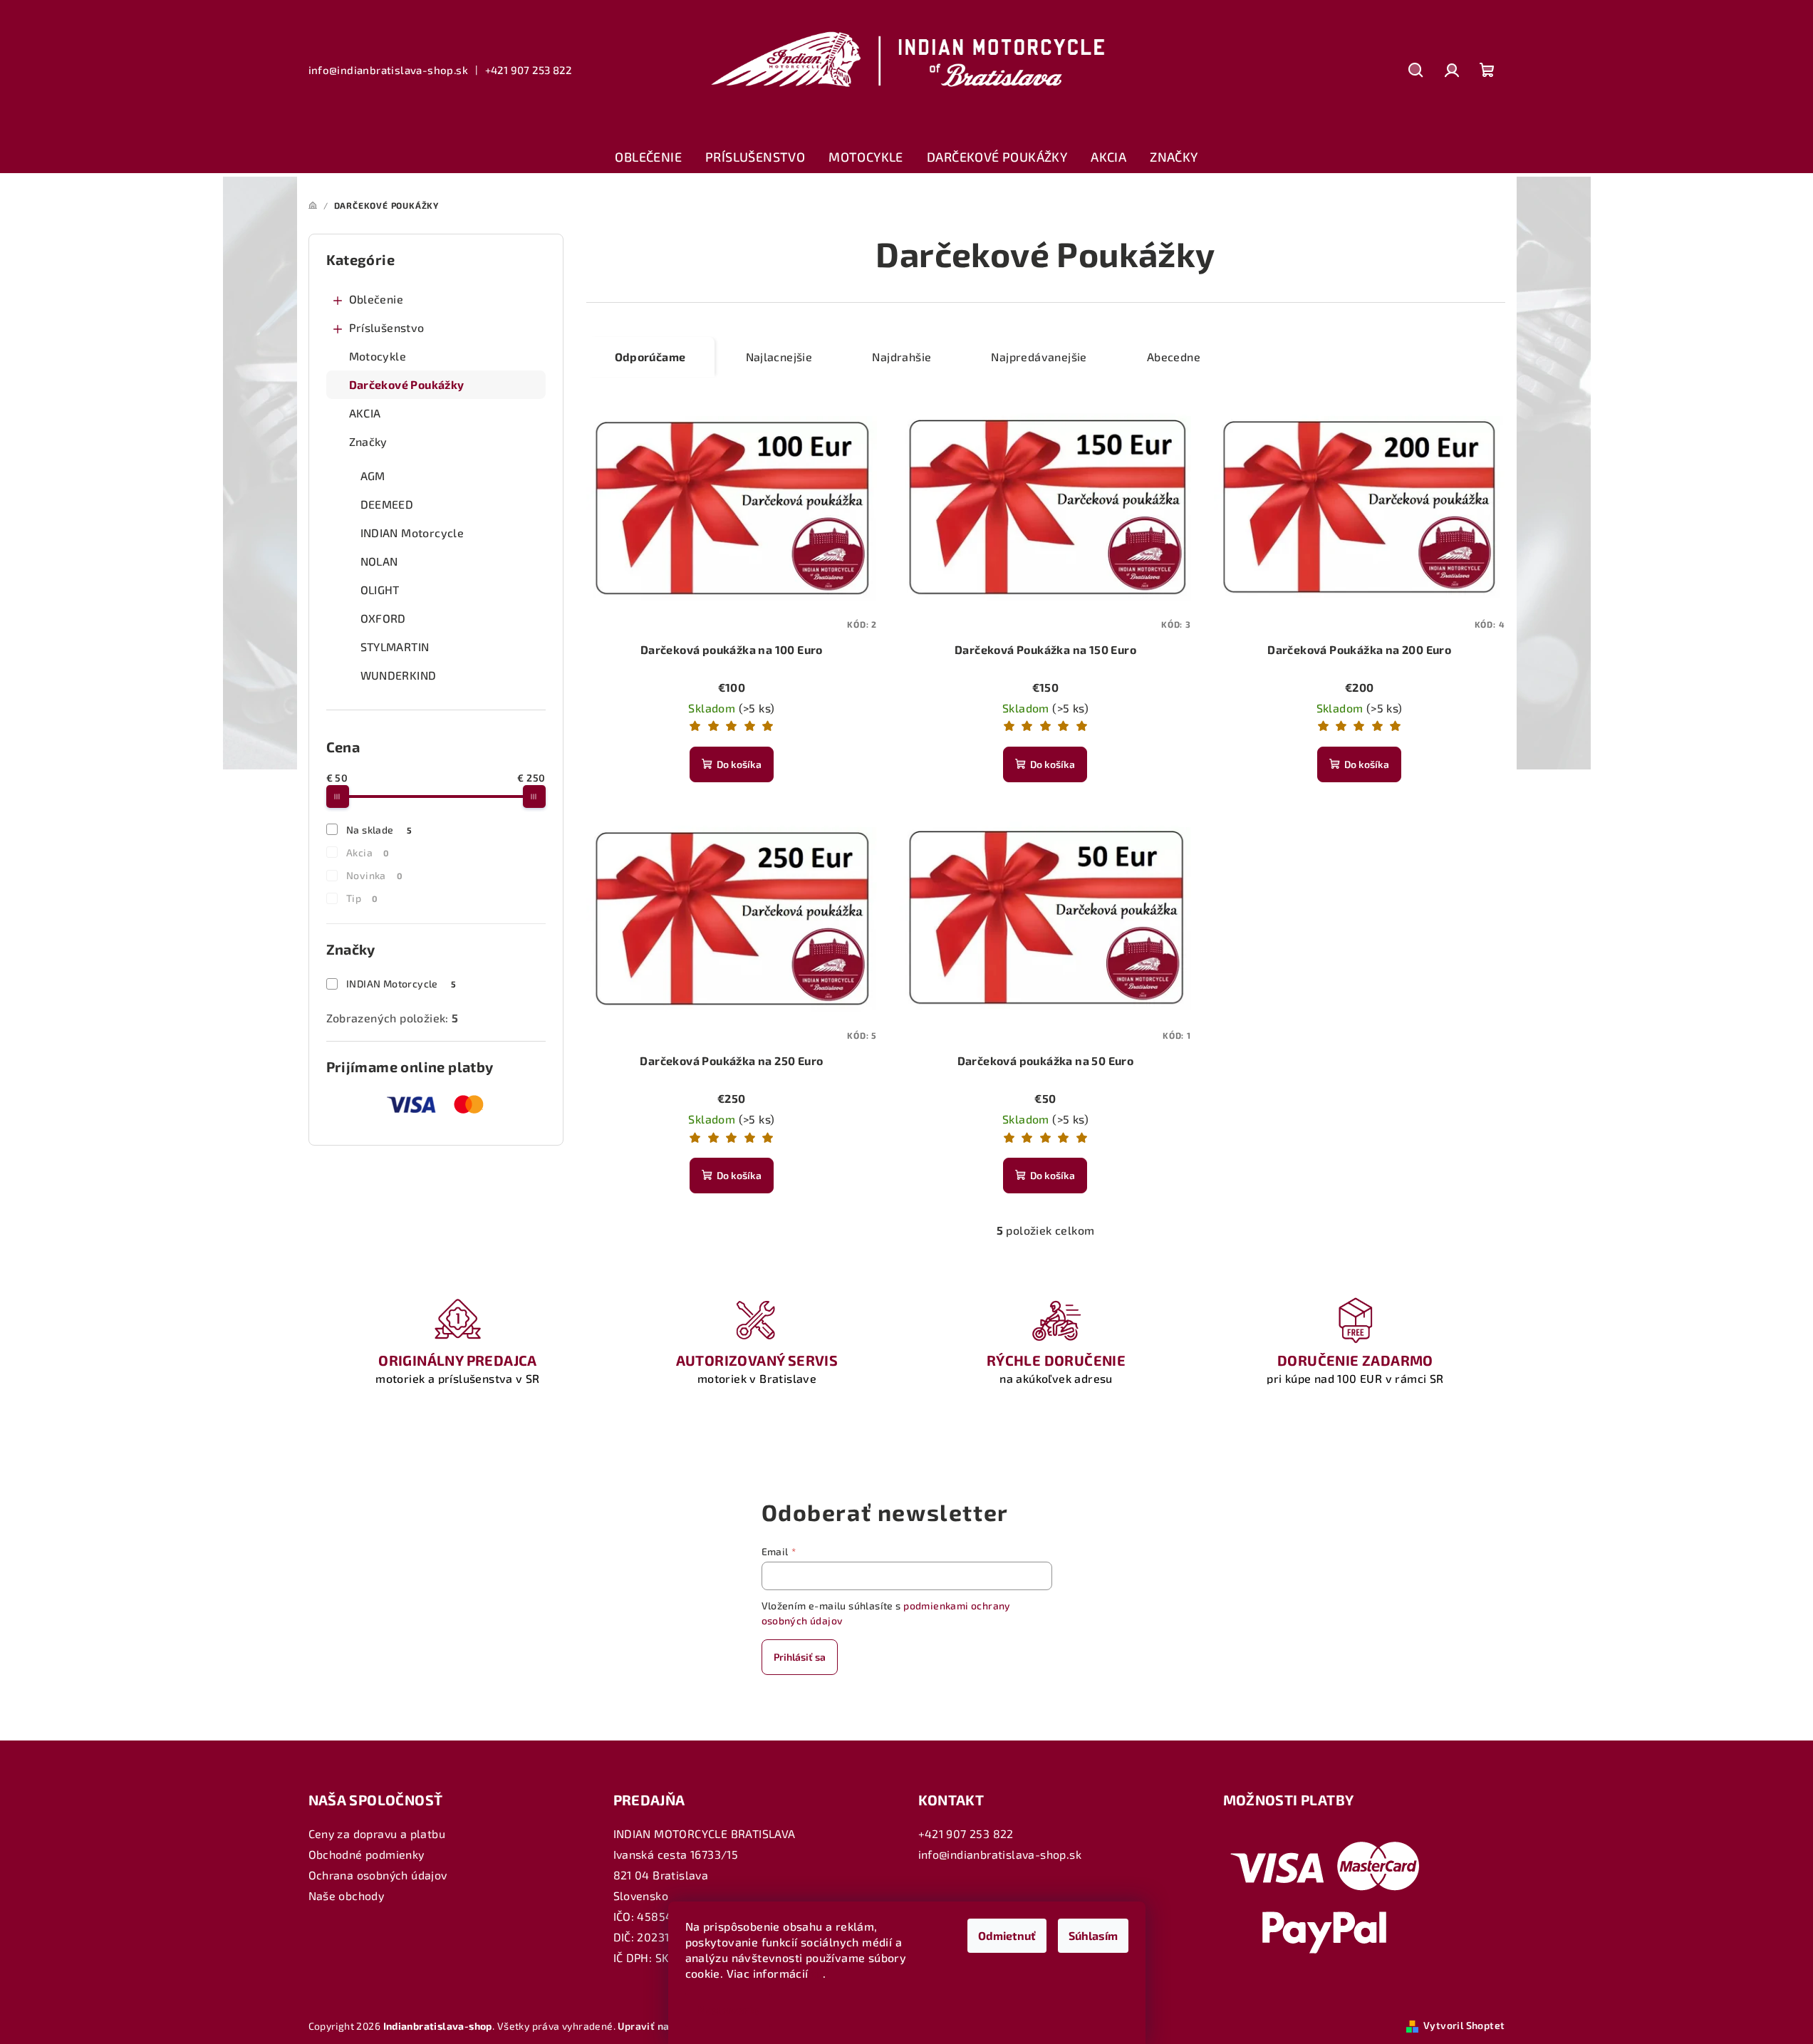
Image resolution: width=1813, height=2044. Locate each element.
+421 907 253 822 (528, 70)
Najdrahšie (902, 357)
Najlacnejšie (779, 357)
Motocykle (378, 356)
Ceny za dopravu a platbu (377, 1833)
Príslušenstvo (387, 327)
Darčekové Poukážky (407, 384)
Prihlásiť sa (800, 1657)
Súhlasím (1093, 1935)
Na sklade (379, 830)
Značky (368, 441)
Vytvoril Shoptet (1464, 2025)
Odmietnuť (1007, 1935)
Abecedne (1174, 357)
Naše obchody (347, 1895)
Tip (362, 898)
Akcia (368, 852)
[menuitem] (648, 157)
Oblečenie (376, 299)
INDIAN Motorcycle (401, 984)
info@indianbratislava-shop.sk (389, 70)
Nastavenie (728, 2009)
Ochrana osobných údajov (378, 1875)
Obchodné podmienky (367, 1854)
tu (817, 1973)
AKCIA (365, 413)
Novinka (374, 875)
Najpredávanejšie (1039, 357)
